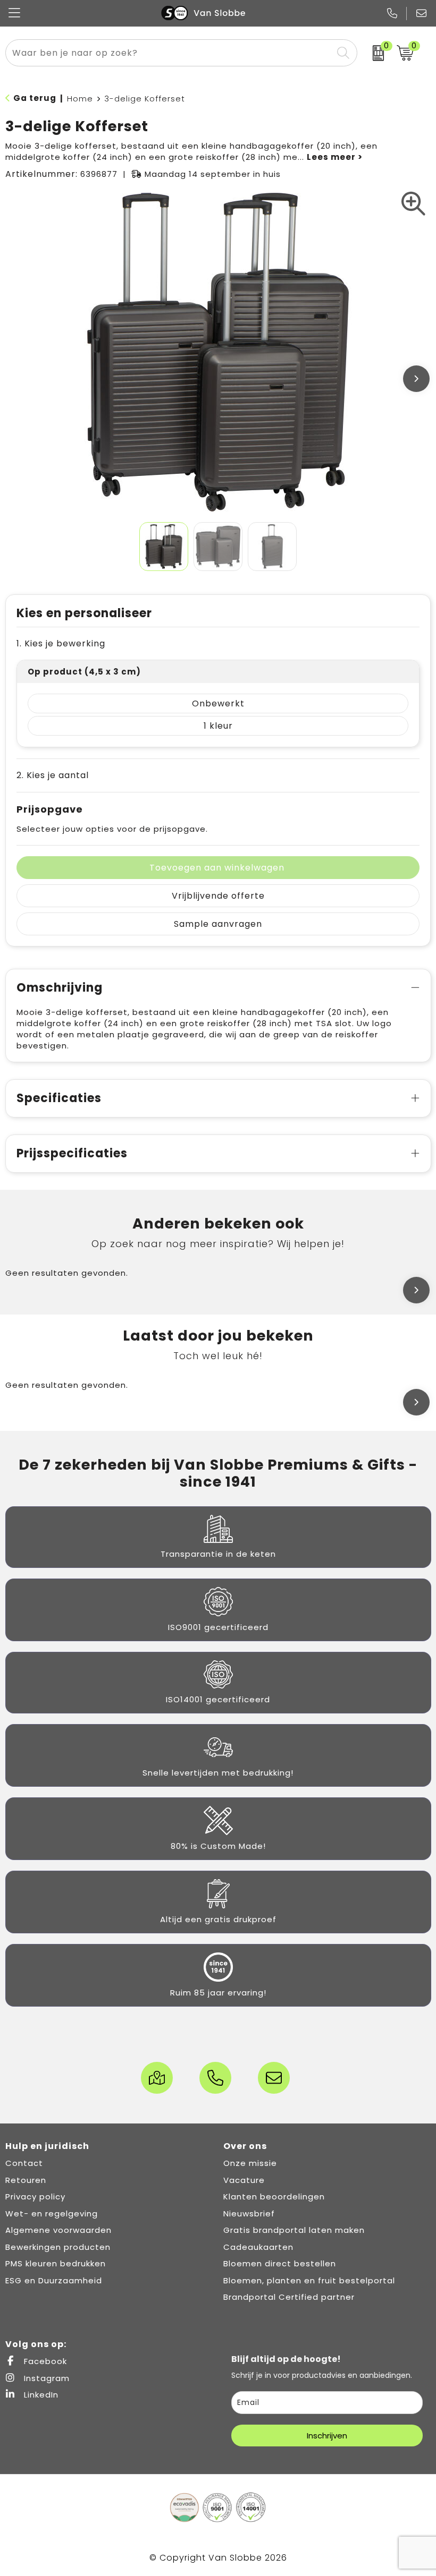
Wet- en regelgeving (52, 2214)
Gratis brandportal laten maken (294, 2230)
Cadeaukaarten (258, 2247)
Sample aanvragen (218, 924)
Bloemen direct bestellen (280, 2263)
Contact (24, 2163)
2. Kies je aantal (53, 775)
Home (80, 99)
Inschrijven (327, 2436)
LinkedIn (40, 2395)
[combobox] (169, 53)
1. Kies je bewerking (61, 643)
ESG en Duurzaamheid (54, 2280)
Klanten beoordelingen (274, 2197)
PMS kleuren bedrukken (56, 2263)
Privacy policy (35, 2197)
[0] (374, 53)
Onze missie (250, 2163)
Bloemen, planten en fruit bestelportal (309, 2280)
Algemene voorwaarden (58, 2230)
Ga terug (35, 98)
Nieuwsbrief (249, 2214)
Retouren (26, 2180)
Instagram (45, 2378)
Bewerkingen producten (58, 2247)
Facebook (44, 2361)
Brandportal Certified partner (289, 2297)
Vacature (244, 2180)
